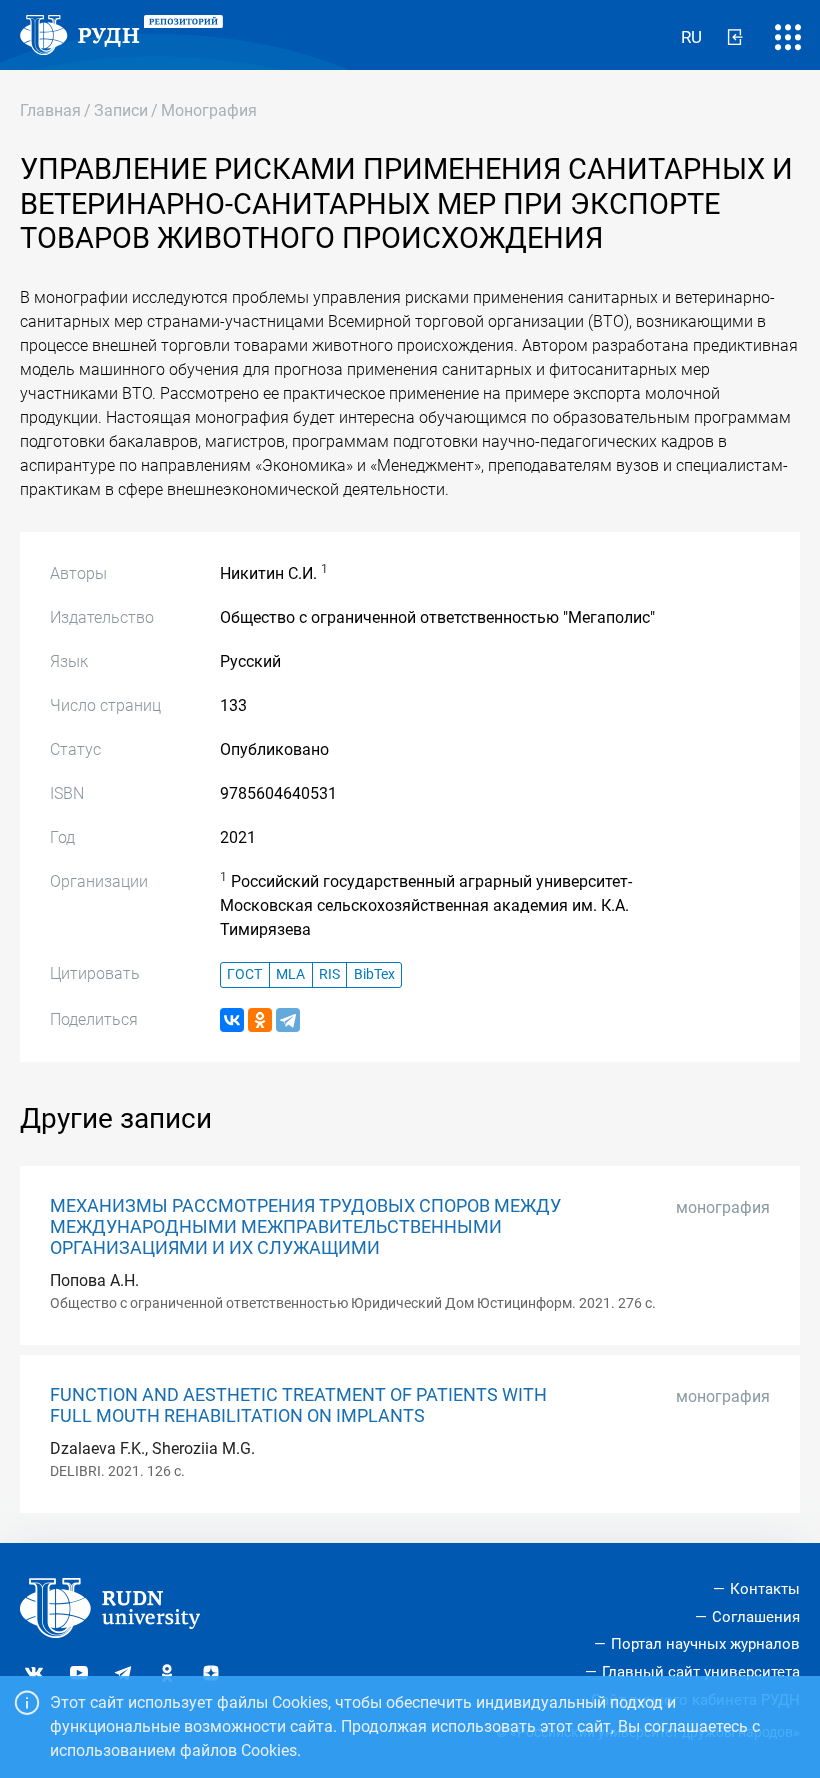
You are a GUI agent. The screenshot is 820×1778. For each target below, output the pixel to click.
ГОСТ (244, 974)
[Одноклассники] (260, 1020)
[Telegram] (288, 1020)
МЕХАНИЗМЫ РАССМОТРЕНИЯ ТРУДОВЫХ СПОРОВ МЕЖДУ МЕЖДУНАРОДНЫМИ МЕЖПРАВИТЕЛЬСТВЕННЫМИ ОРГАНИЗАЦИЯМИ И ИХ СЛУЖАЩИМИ (305, 1227)
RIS (329, 974)
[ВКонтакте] (232, 1020)
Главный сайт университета (701, 1672)
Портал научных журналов (705, 1644)
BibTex (374, 974)
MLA (290, 974)
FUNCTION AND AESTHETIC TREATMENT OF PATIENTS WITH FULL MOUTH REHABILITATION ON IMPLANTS (298, 1405)
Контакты (765, 1589)
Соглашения (756, 1617)
